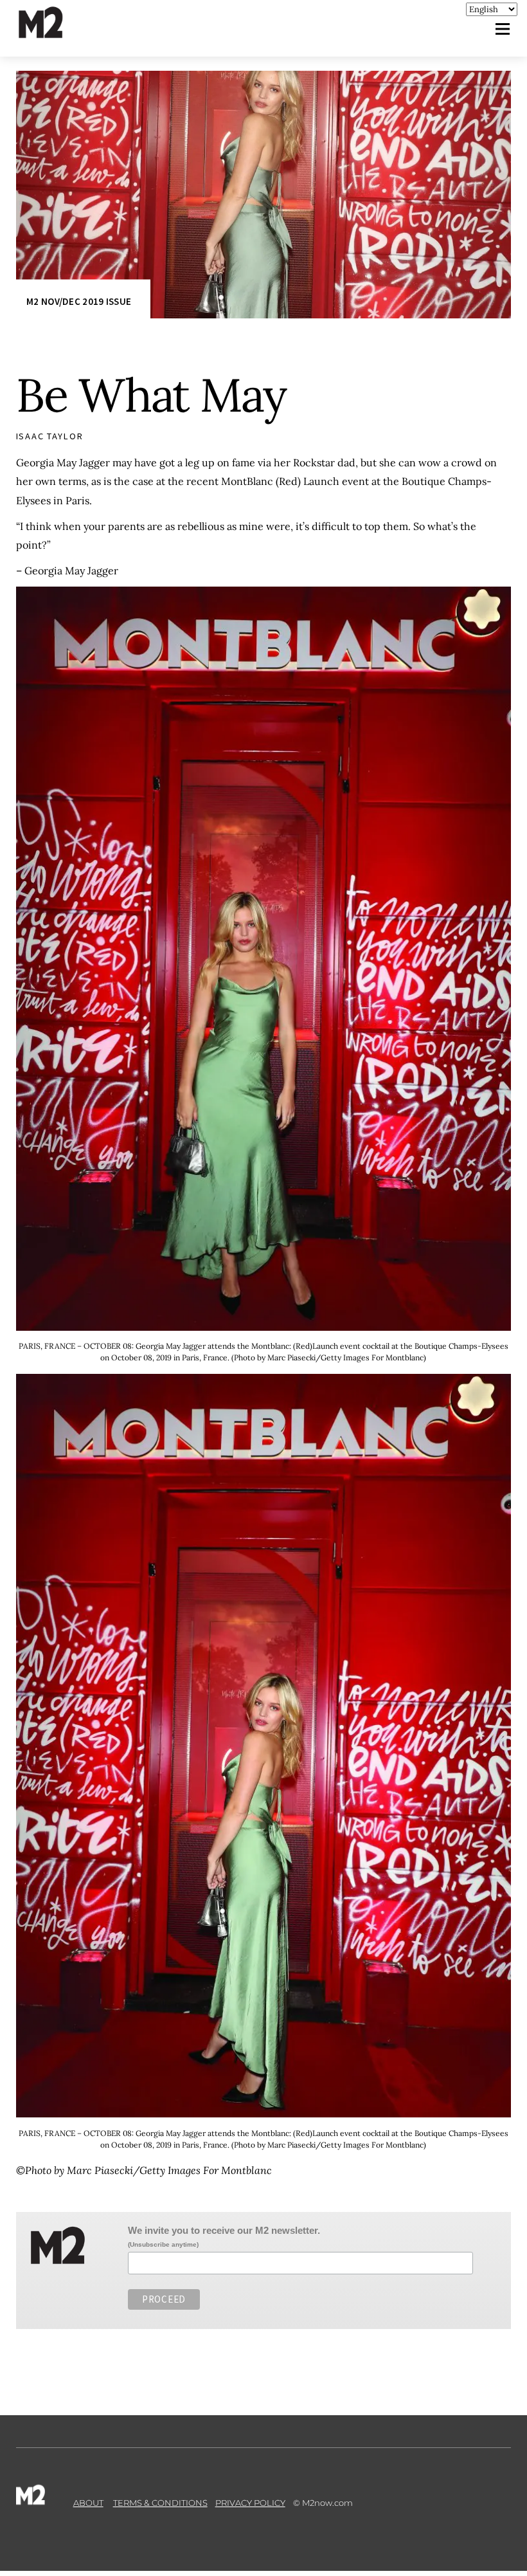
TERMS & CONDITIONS (160, 2503)
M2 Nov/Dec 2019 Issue (79, 302)
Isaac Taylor (50, 436)
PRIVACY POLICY (250, 2503)
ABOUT (88, 2503)
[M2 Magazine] (53, 32)
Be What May (151, 395)
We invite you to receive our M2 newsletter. (224, 2230)
